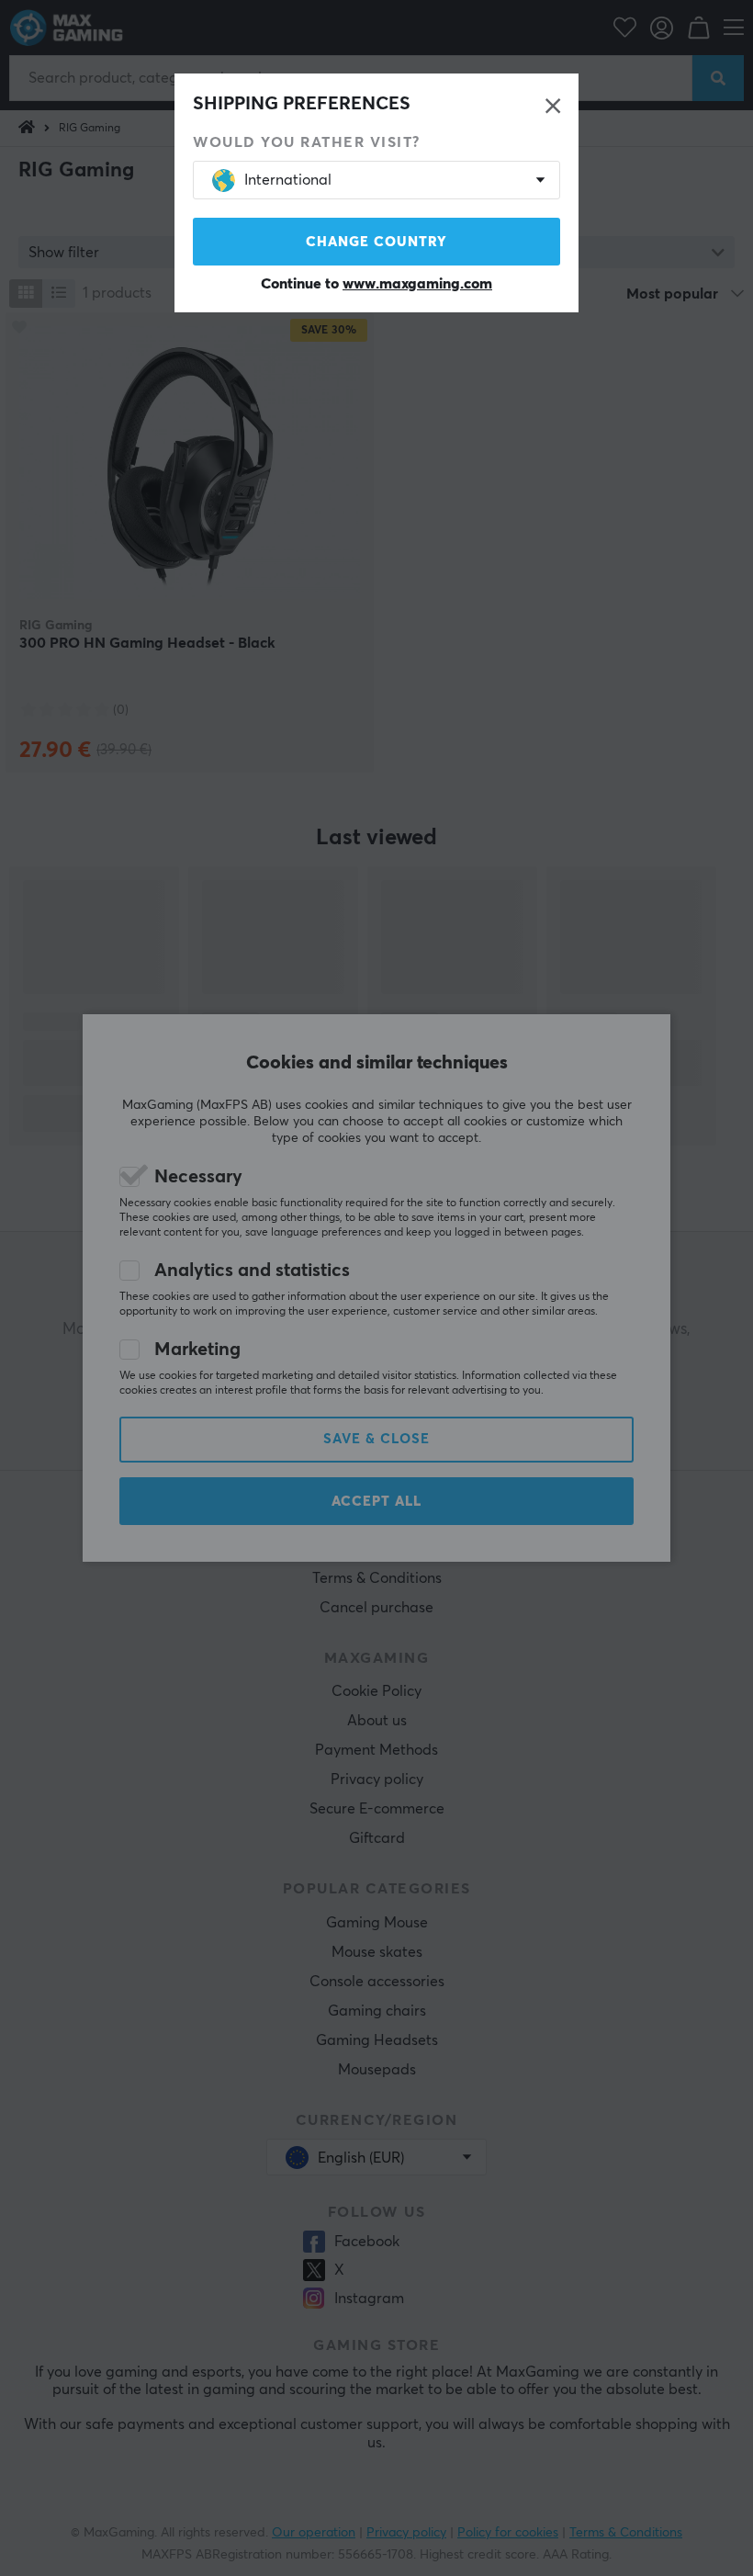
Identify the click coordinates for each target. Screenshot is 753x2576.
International (288, 180)
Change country (376, 242)
